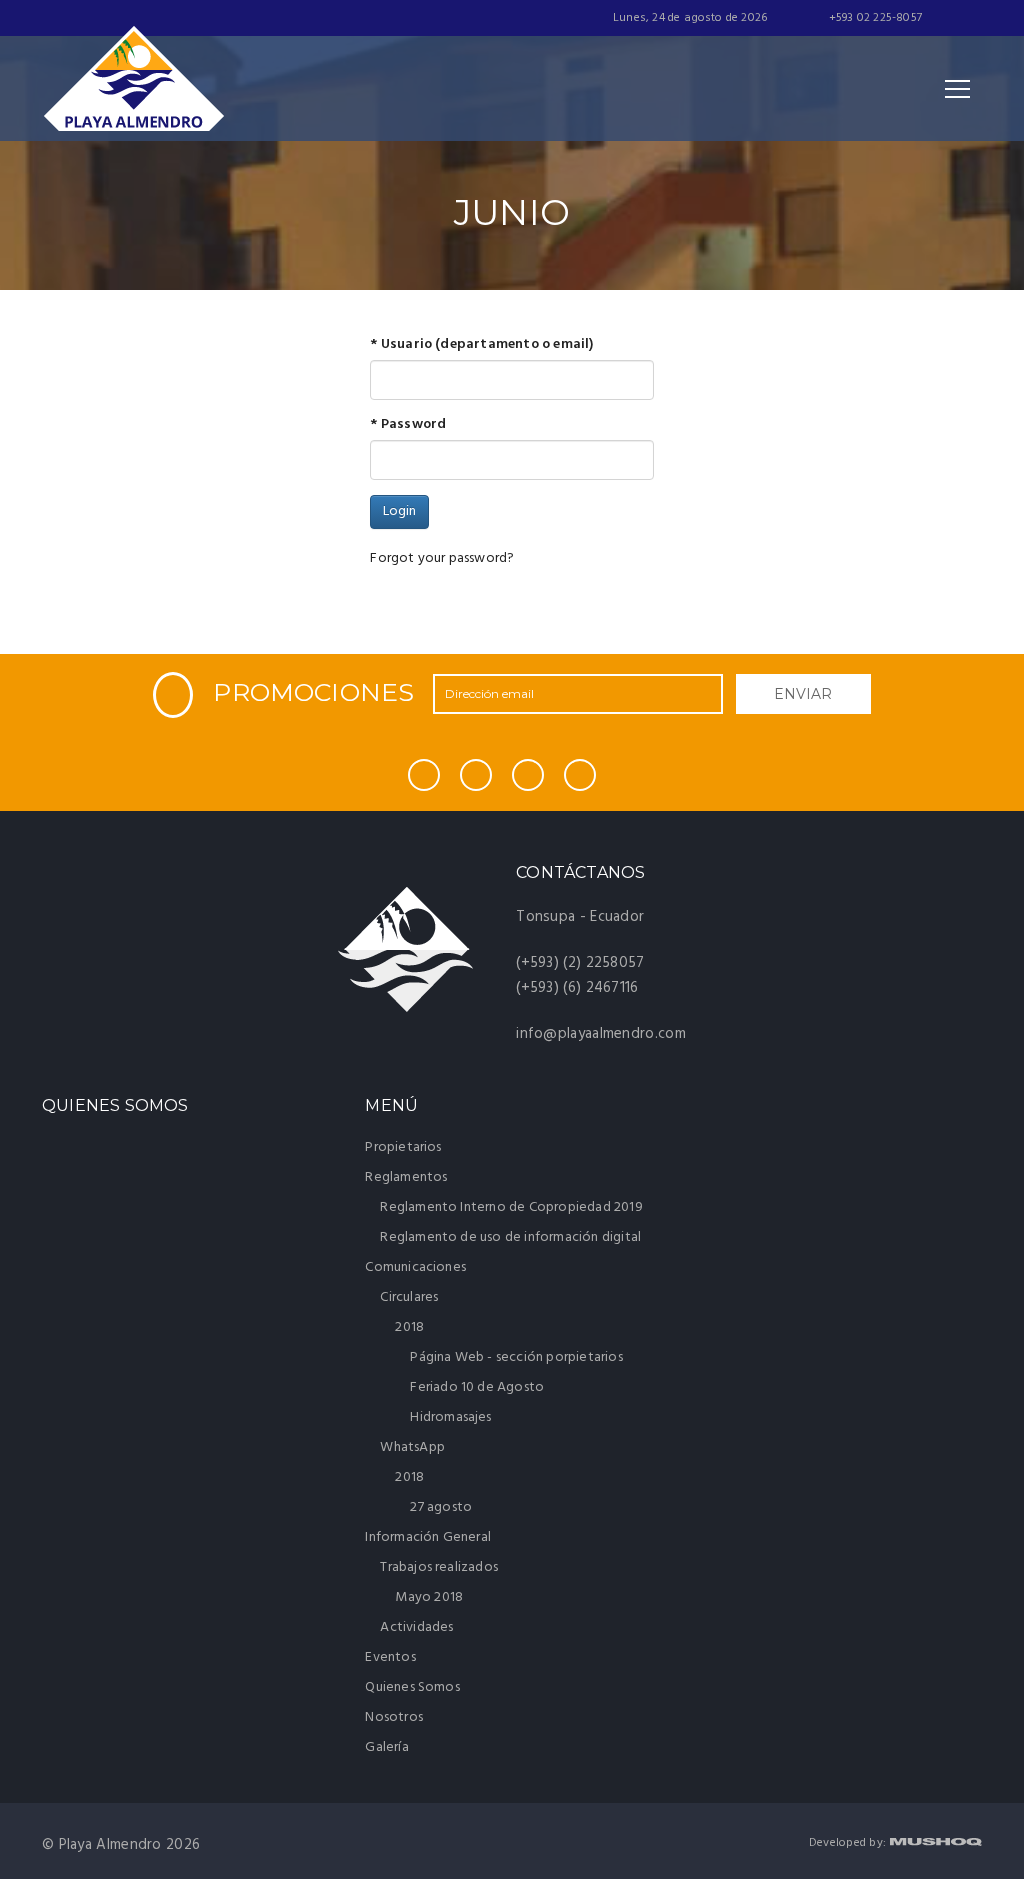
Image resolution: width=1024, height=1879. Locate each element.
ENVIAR (803, 694)
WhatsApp (414, 1447)
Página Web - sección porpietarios (516, 1357)
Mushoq (935, 1841)
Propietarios (403, 1147)
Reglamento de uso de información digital (510, 1237)
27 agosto (441, 1507)
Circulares (410, 1297)
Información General (429, 1537)
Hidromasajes (450, 1417)
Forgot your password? (442, 558)
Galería (386, 1747)
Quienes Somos (412, 1687)
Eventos (390, 1657)
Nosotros (394, 1717)
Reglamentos (407, 1177)
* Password (408, 425)
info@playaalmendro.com (601, 1034)
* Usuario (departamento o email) (481, 345)
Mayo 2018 (429, 1597)
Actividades (416, 1627)
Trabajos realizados (440, 1567)
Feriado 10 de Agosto (477, 1387)
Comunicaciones (417, 1267)
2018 (411, 1327)
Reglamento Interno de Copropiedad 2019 (511, 1207)
